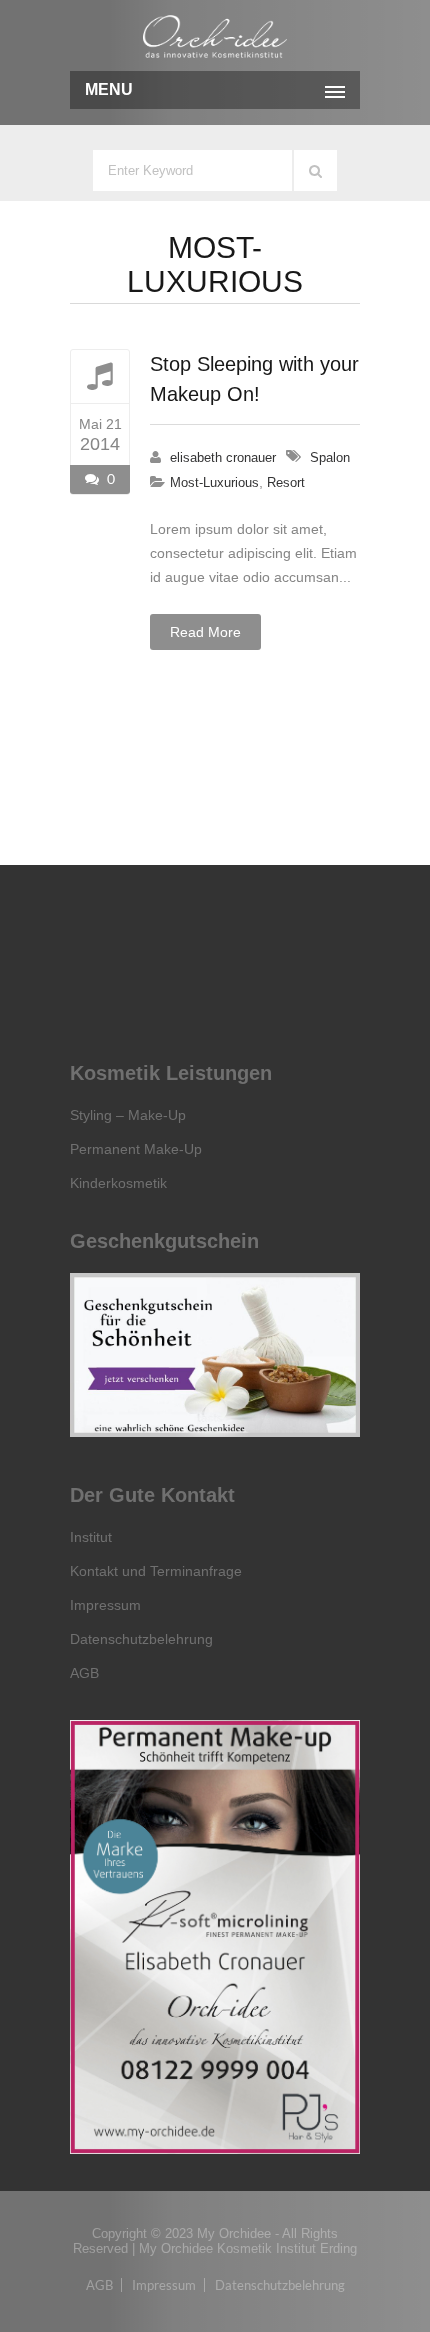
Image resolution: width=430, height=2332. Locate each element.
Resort (286, 482)
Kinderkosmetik (118, 1183)
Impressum (105, 1605)
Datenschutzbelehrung (141, 1639)
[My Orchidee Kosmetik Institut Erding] (215, 38)
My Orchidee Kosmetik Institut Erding (248, 2248)
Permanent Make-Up (136, 1149)
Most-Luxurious (214, 482)
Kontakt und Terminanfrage (156, 1571)
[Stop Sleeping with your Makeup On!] (100, 376)
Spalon (330, 457)
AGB (84, 1673)
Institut (91, 1537)
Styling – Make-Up (128, 1115)
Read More (205, 632)
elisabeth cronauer (223, 457)
